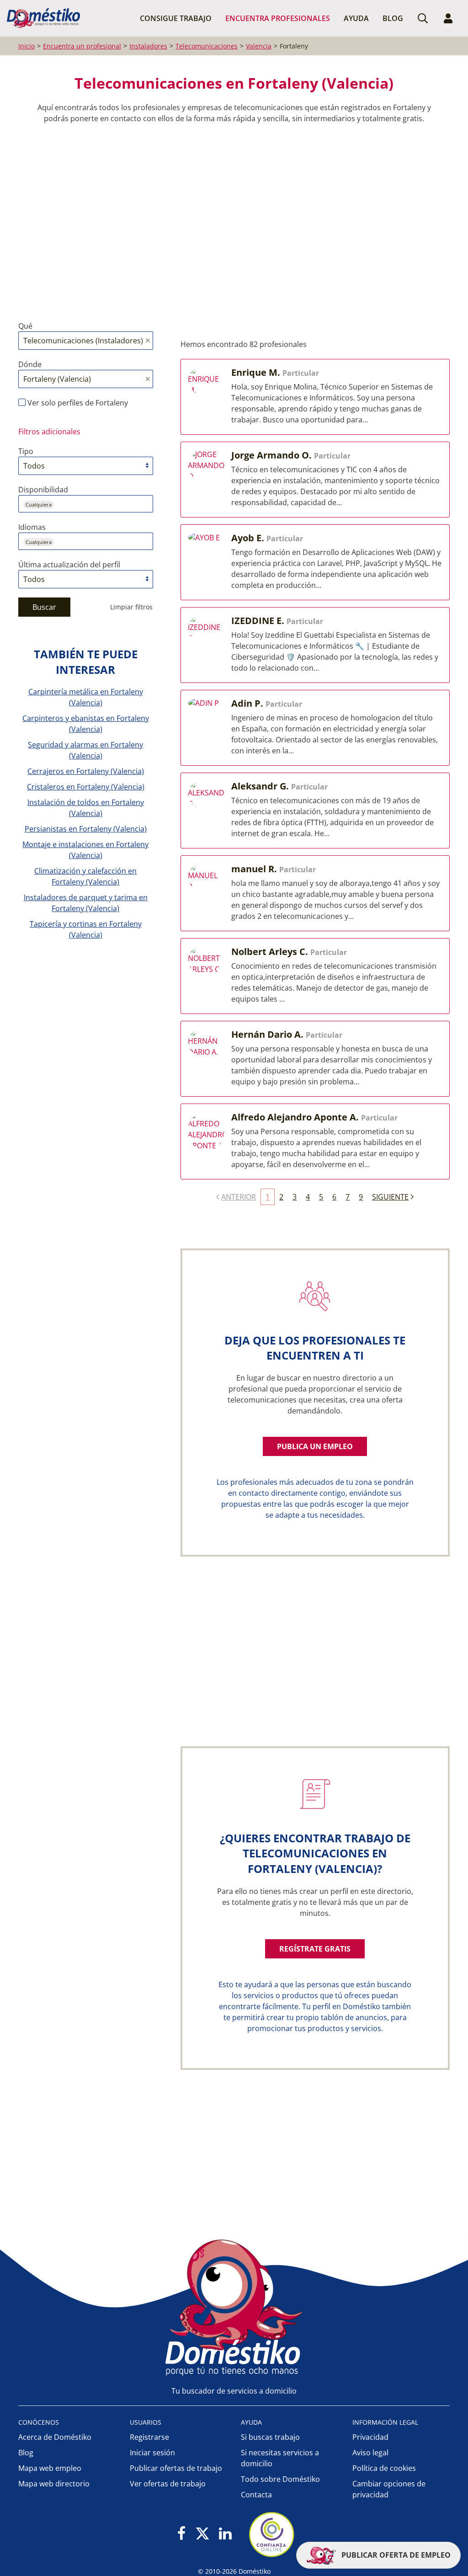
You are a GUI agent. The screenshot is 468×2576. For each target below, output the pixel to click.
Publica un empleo (315, 1446)
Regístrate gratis (315, 1949)
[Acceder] (448, 18)
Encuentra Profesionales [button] (278, 18)
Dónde (30, 364)
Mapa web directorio (54, 2484)
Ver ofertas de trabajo (168, 2484)
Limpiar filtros (131, 607)
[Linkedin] (225, 2534)
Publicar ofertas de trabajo (176, 2468)
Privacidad (370, 2437)
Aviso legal (370, 2453)
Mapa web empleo (50, 2468)
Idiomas (32, 527)
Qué (25, 326)
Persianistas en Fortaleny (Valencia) (86, 829)
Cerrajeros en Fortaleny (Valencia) (86, 771)
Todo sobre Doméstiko (280, 2479)
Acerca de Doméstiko (55, 2437)
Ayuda (356, 18)
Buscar (44, 607)
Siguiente (390, 1197)
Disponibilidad (43, 490)
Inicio (27, 46)
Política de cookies (384, 2468)
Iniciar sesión (152, 2453)
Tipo (26, 451)
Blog (393, 18)
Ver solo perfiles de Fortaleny (77, 403)
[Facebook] (182, 2534)
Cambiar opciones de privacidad (389, 2489)
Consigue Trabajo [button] (176, 18)
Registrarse (149, 2437)
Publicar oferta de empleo (395, 2555)
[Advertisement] (229, 215)
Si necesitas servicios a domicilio (280, 2458)
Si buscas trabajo (270, 2437)
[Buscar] (423, 18)
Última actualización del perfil (69, 565)
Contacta (256, 2495)
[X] (202, 2534)
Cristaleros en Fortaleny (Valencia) (86, 787)
